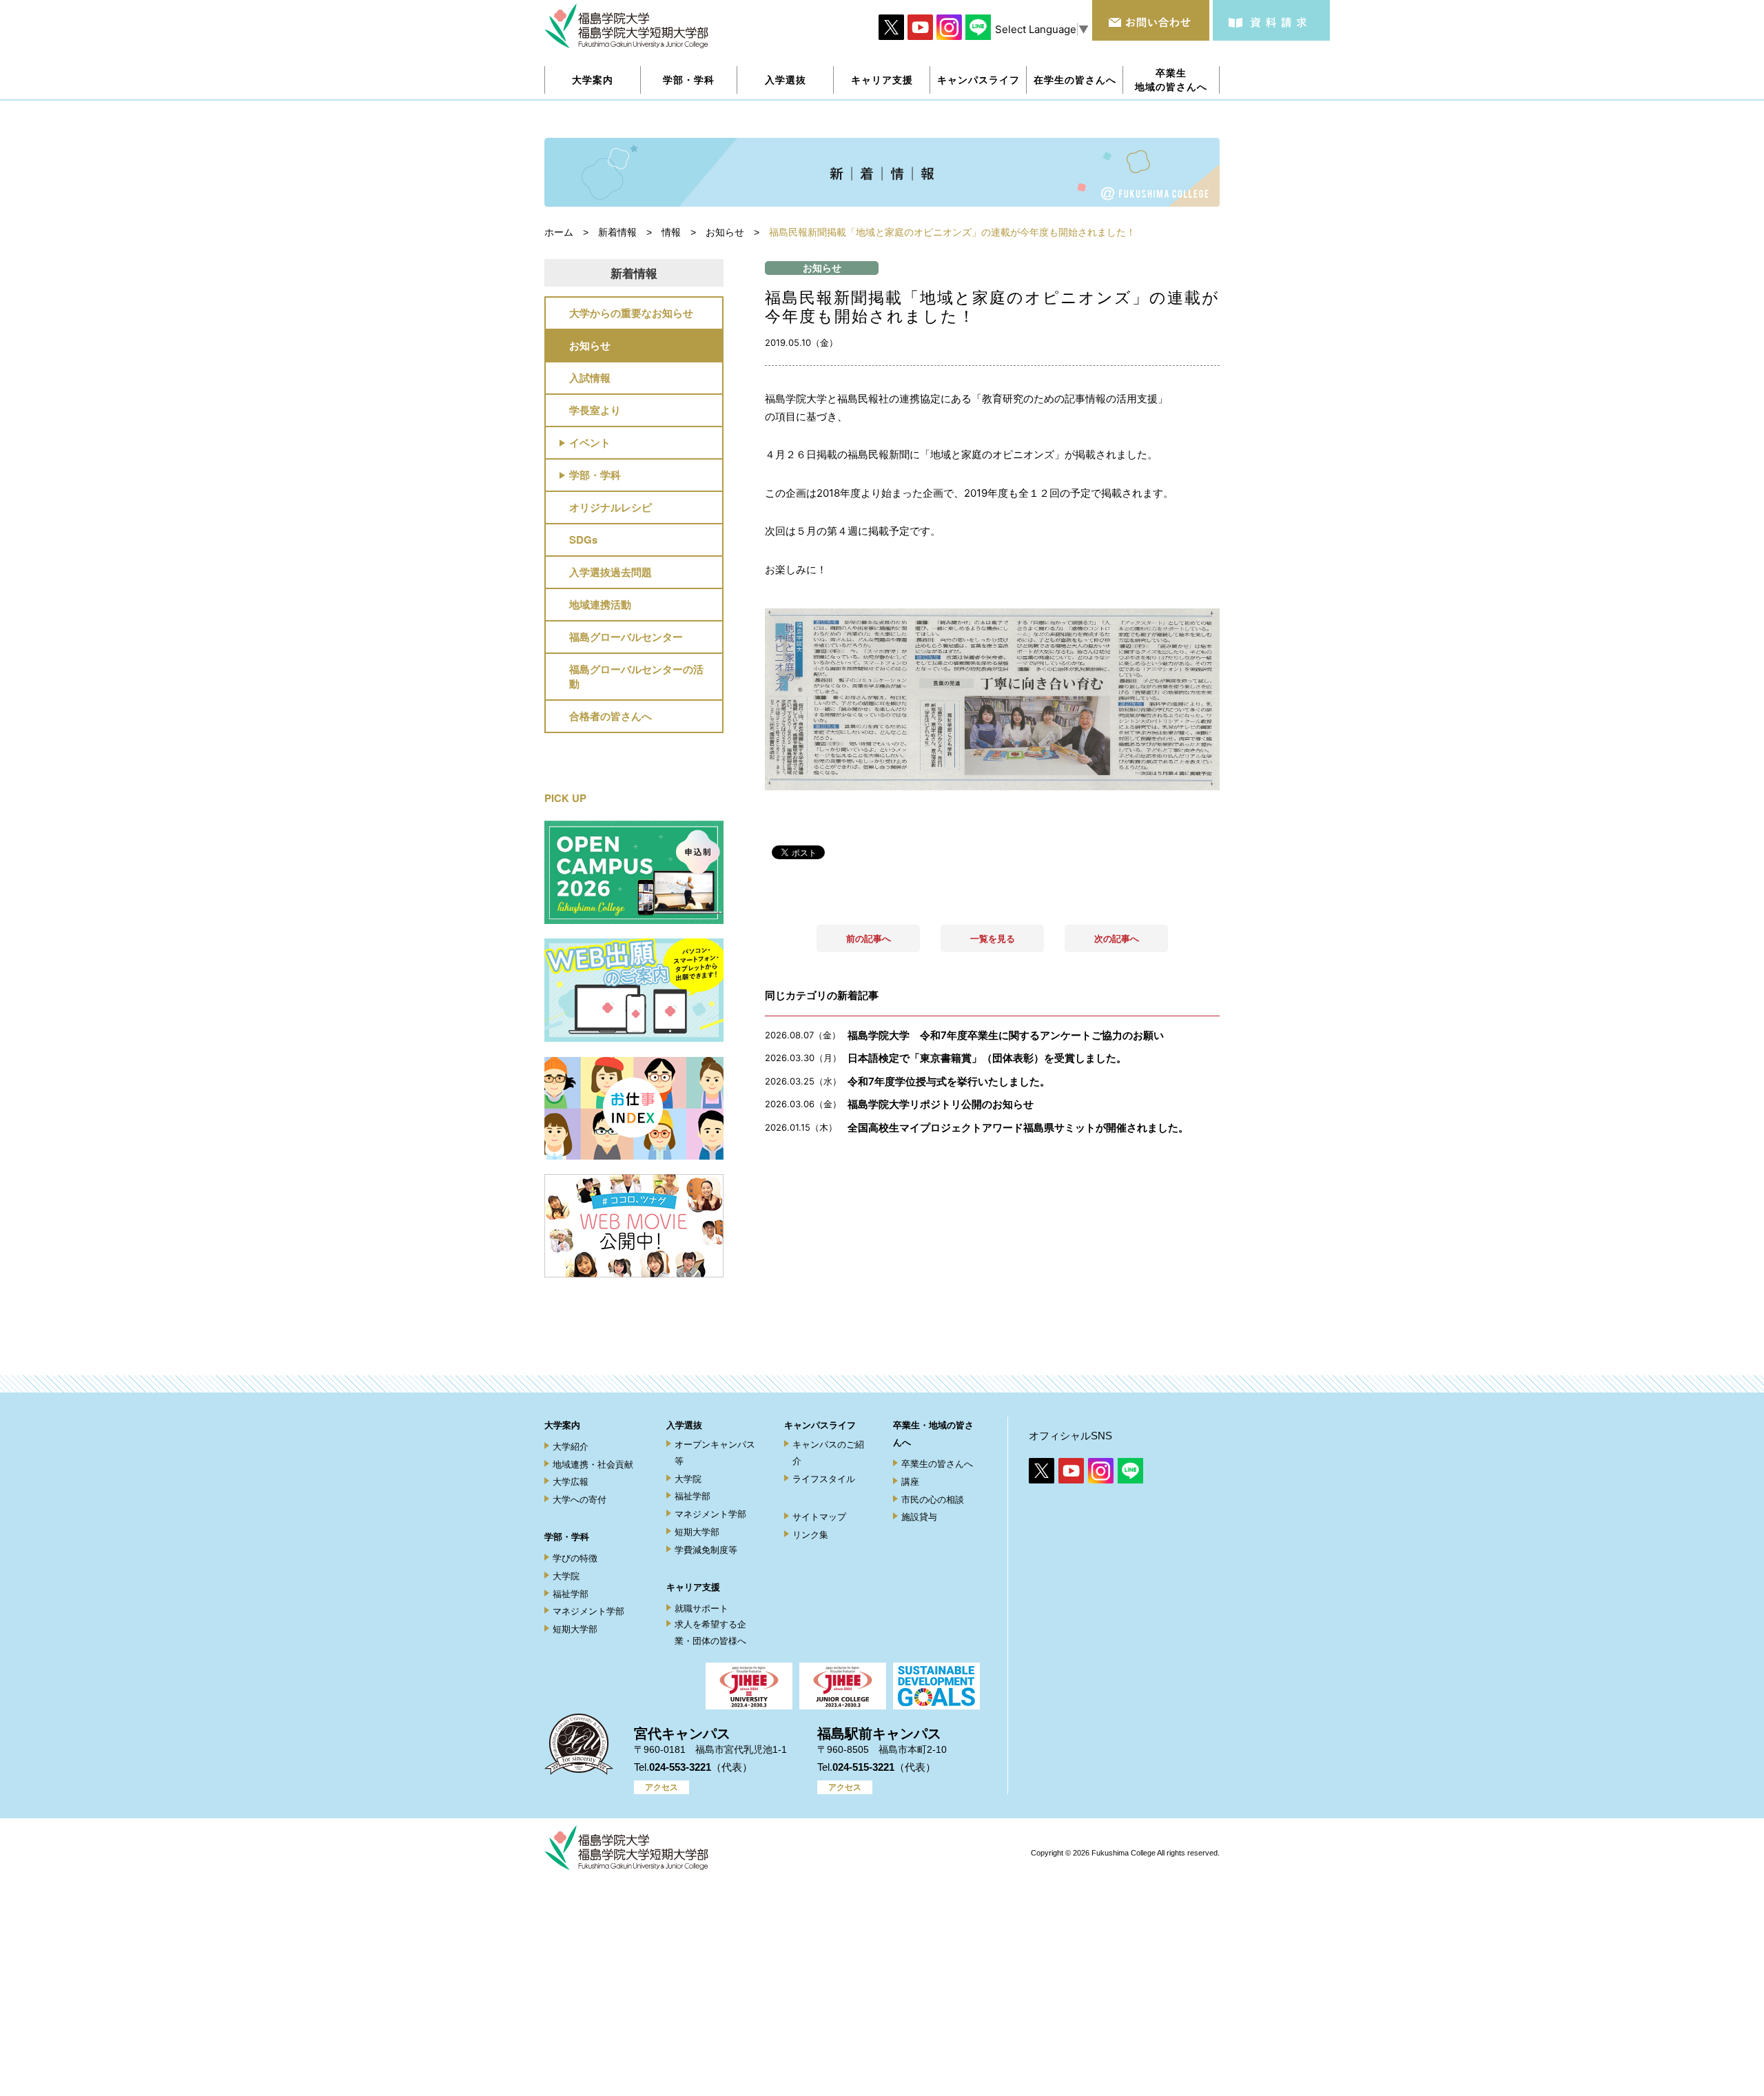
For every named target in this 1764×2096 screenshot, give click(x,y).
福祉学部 (571, 1594)
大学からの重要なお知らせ (631, 313)
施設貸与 (919, 1517)
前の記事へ (869, 938)
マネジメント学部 (588, 1611)
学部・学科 (595, 475)
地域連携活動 (600, 604)
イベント (590, 442)
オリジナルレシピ (611, 507)
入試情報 (590, 378)
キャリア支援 (693, 1587)
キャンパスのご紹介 (828, 1452)
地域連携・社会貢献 (593, 1465)
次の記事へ (1117, 938)
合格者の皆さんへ (611, 716)
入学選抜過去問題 (611, 572)
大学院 (566, 1576)
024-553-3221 (680, 1767)
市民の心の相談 (933, 1500)
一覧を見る (993, 938)
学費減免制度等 (706, 1550)
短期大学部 (575, 1629)
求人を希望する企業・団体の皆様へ (710, 1632)
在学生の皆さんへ (1075, 80)
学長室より (595, 410)
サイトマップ (819, 1517)
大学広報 (571, 1482)
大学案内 (562, 1425)
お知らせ (590, 345)
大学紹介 (571, 1447)
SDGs (583, 540)
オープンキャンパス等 (715, 1452)
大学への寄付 (580, 1500)
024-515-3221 (863, 1767)
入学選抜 (684, 1425)
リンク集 (810, 1535)
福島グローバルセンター (626, 637)
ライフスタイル (824, 1479)
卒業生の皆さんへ (937, 1464)
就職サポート (701, 1609)
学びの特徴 (575, 1558)
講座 (910, 1482)
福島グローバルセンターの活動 (636, 676)
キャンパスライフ (820, 1425)
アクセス (661, 1787)
